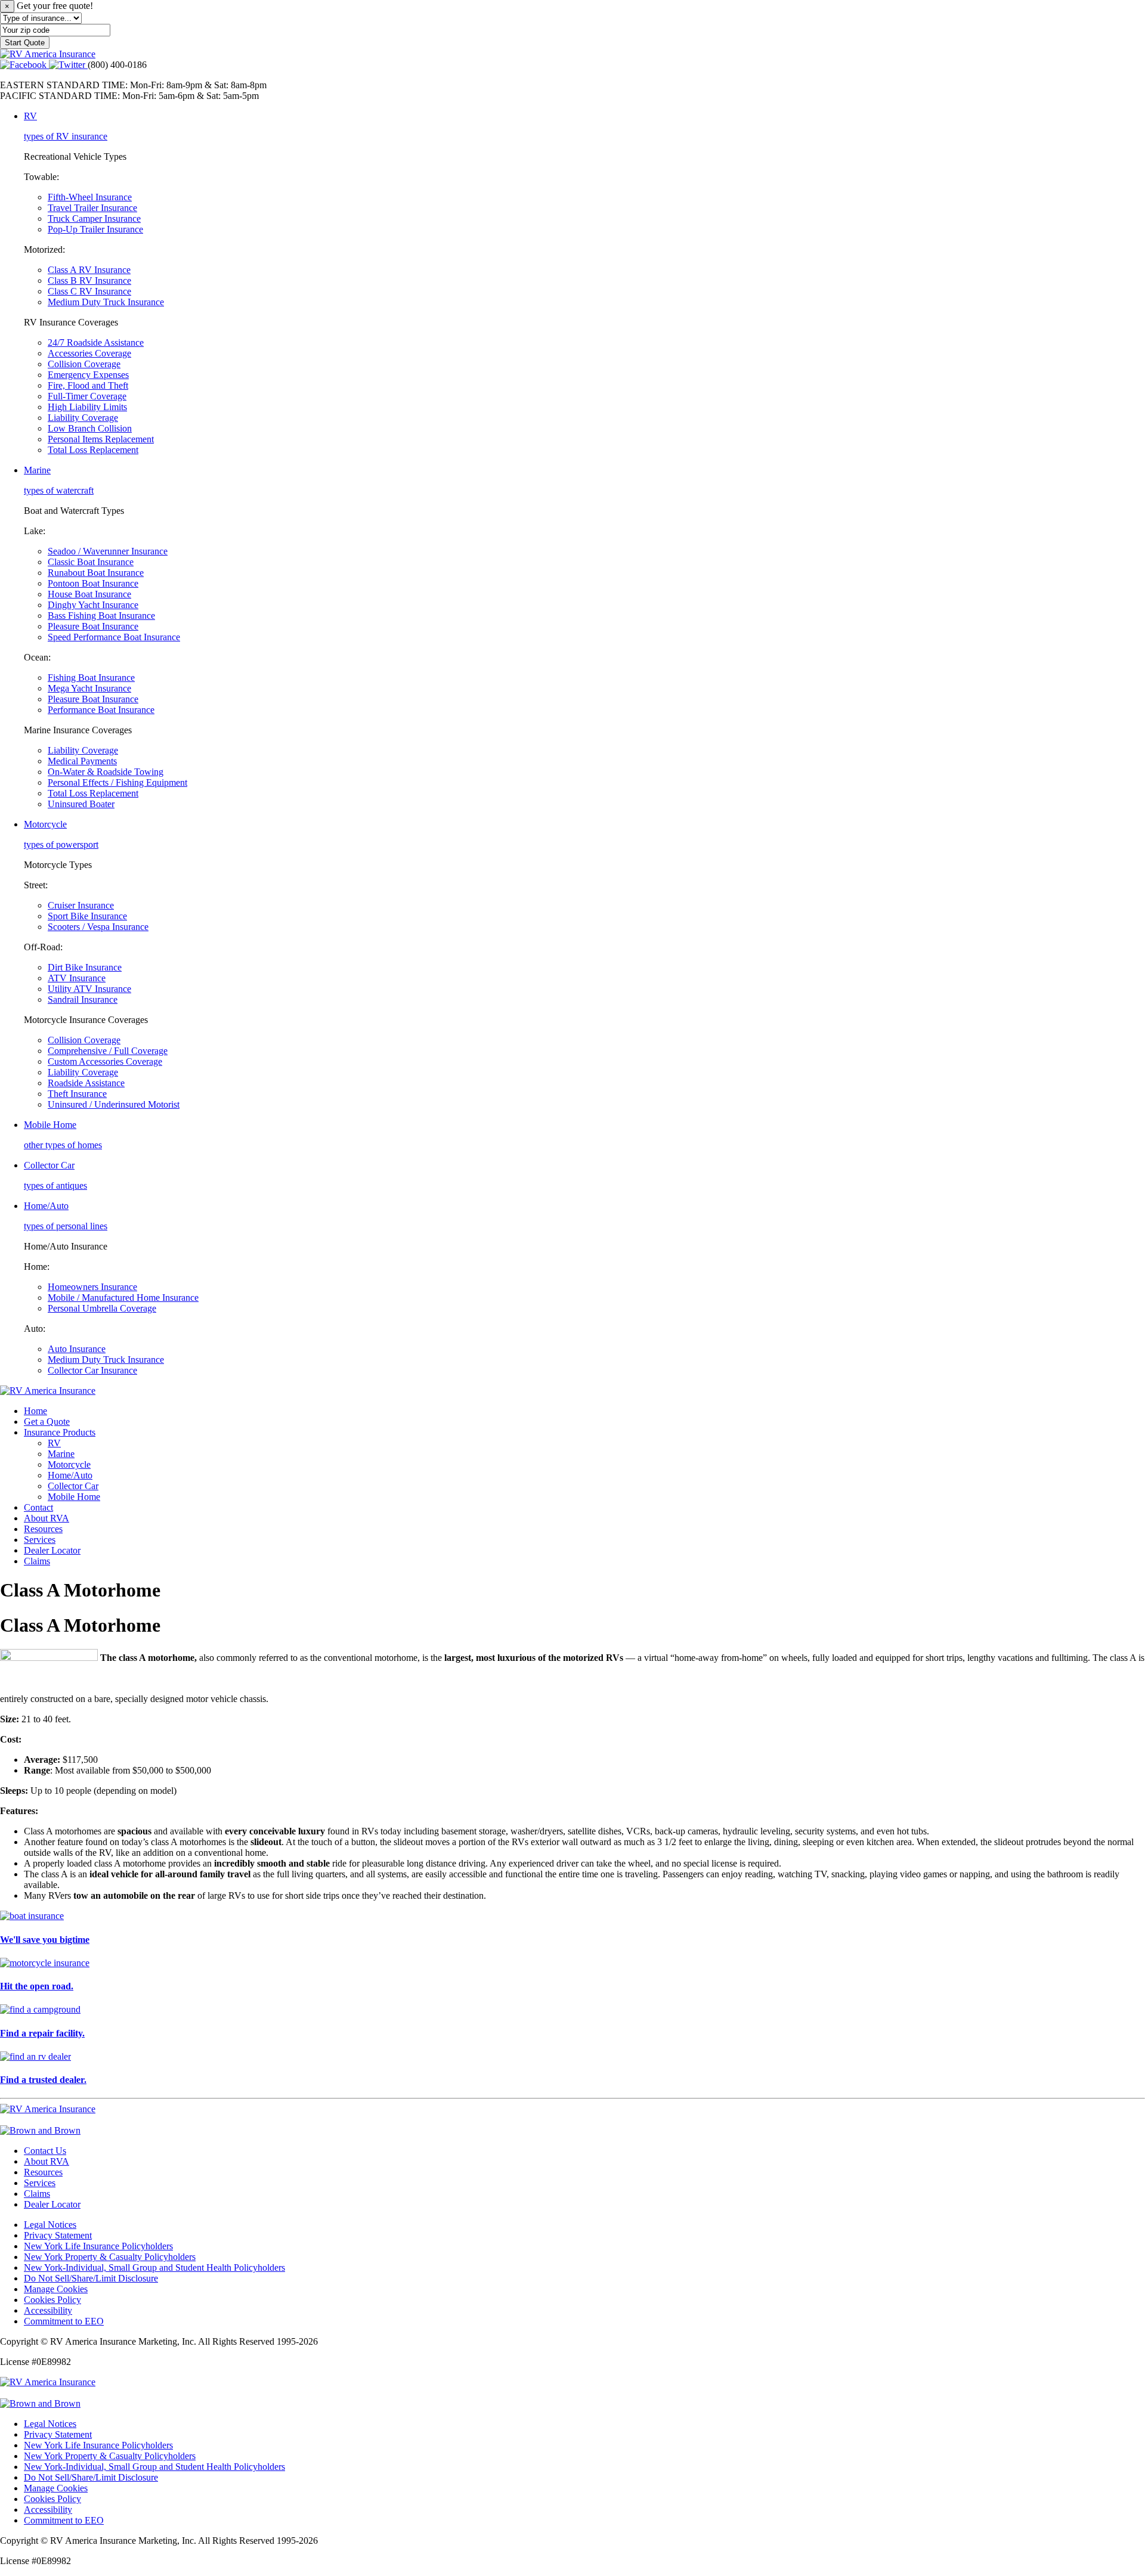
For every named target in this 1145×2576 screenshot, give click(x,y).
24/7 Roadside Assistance (96, 342)
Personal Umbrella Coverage (102, 1308)
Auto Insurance (77, 1349)
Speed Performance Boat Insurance (114, 637)
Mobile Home (74, 1497)
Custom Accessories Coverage (105, 1061)
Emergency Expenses (88, 375)
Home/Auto (70, 1475)
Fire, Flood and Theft (88, 385)
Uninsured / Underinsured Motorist (114, 1104)
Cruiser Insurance (81, 905)
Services (40, 1540)
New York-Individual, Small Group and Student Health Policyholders (154, 2267)
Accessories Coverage (89, 353)
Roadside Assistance (86, 1083)
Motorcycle (69, 1464)
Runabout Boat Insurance (96, 573)
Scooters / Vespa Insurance (98, 927)
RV (54, 1443)
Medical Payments (82, 761)
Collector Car (73, 1486)
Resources (43, 1529)
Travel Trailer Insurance (92, 208)
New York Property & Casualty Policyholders (110, 2257)
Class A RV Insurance (89, 270)
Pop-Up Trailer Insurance (95, 229)
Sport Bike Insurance (87, 916)
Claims (37, 1561)
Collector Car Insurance (92, 1370)
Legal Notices (50, 2225)
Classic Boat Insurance (91, 562)
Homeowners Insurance (92, 1287)
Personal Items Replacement (101, 439)
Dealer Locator (52, 1550)
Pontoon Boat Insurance (93, 583)
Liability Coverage (83, 418)
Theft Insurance (77, 1094)
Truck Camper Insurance (94, 218)
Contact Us (45, 2151)
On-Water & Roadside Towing (106, 772)
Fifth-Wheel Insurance (90, 197)
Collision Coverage (84, 364)
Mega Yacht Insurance (89, 688)
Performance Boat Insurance (101, 710)
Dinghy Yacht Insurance (93, 605)
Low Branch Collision (90, 428)
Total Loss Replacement (93, 450)
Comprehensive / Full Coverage (108, 1051)
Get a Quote (47, 1422)
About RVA (47, 1518)
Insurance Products (60, 1432)
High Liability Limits (87, 407)
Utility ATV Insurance (89, 989)
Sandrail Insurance (83, 999)
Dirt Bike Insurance (85, 967)
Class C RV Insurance (89, 291)
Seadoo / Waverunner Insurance (108, 551)
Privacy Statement (58, 2235)
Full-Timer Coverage (87, 396)
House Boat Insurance (89, 594)
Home (35, 1411)
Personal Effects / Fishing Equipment (117, 782)
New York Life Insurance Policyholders (98, 2246)
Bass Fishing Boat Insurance (101, 616)
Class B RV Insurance (89, 280)
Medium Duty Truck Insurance (106, 302)
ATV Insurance (77, 978)
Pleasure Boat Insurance (93, 626)
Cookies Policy (52, 2300)
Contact (38, 1507)
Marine (61, 1454)
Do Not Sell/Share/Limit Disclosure (91, 2278)
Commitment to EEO (64, 2321)
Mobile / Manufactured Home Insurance (123, 1298)
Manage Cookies (56, 2289)
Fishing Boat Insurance (91, 678)
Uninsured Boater (81, 804)
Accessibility (48, 2310)
